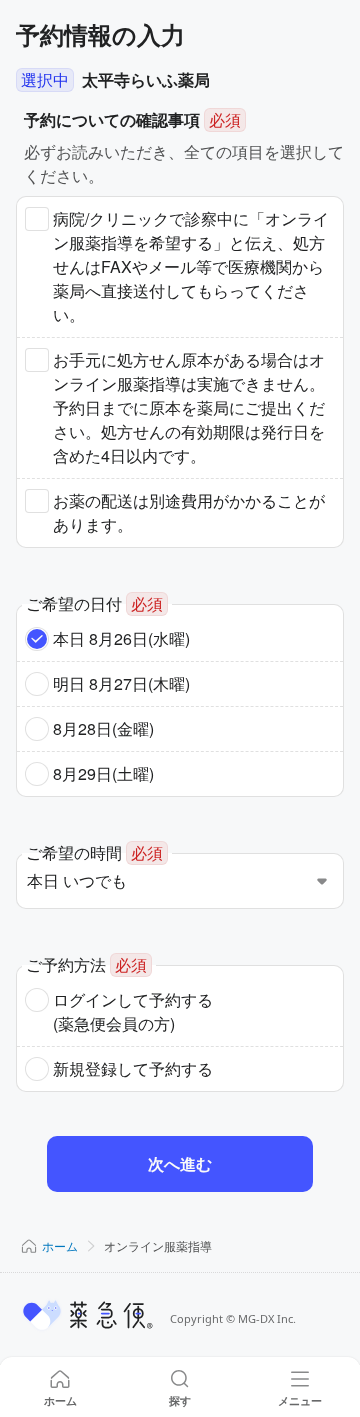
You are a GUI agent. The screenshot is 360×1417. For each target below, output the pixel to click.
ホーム (60, 1245)
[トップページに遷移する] (89, 1315)
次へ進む (180, 1163)
